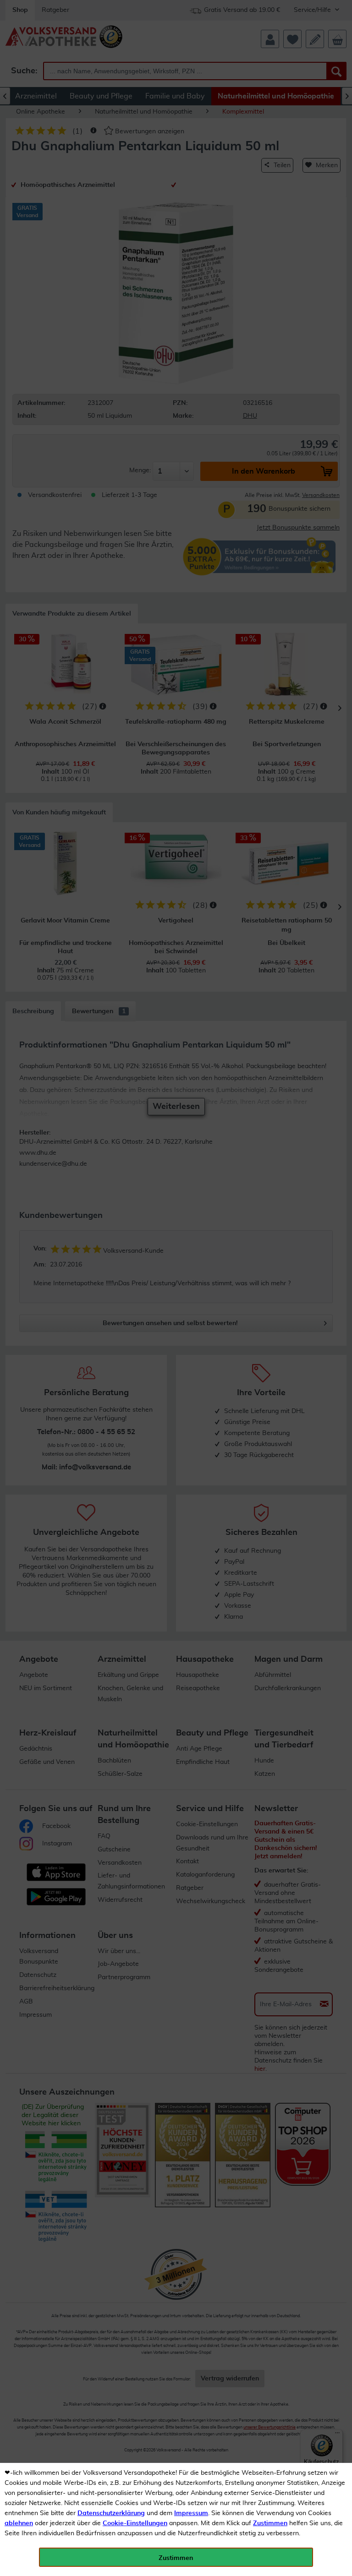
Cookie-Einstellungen (135, 2523)
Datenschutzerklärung (111, 2513)
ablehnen (19, 2523)
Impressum (191, 2513)
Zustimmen (270, 2523)
